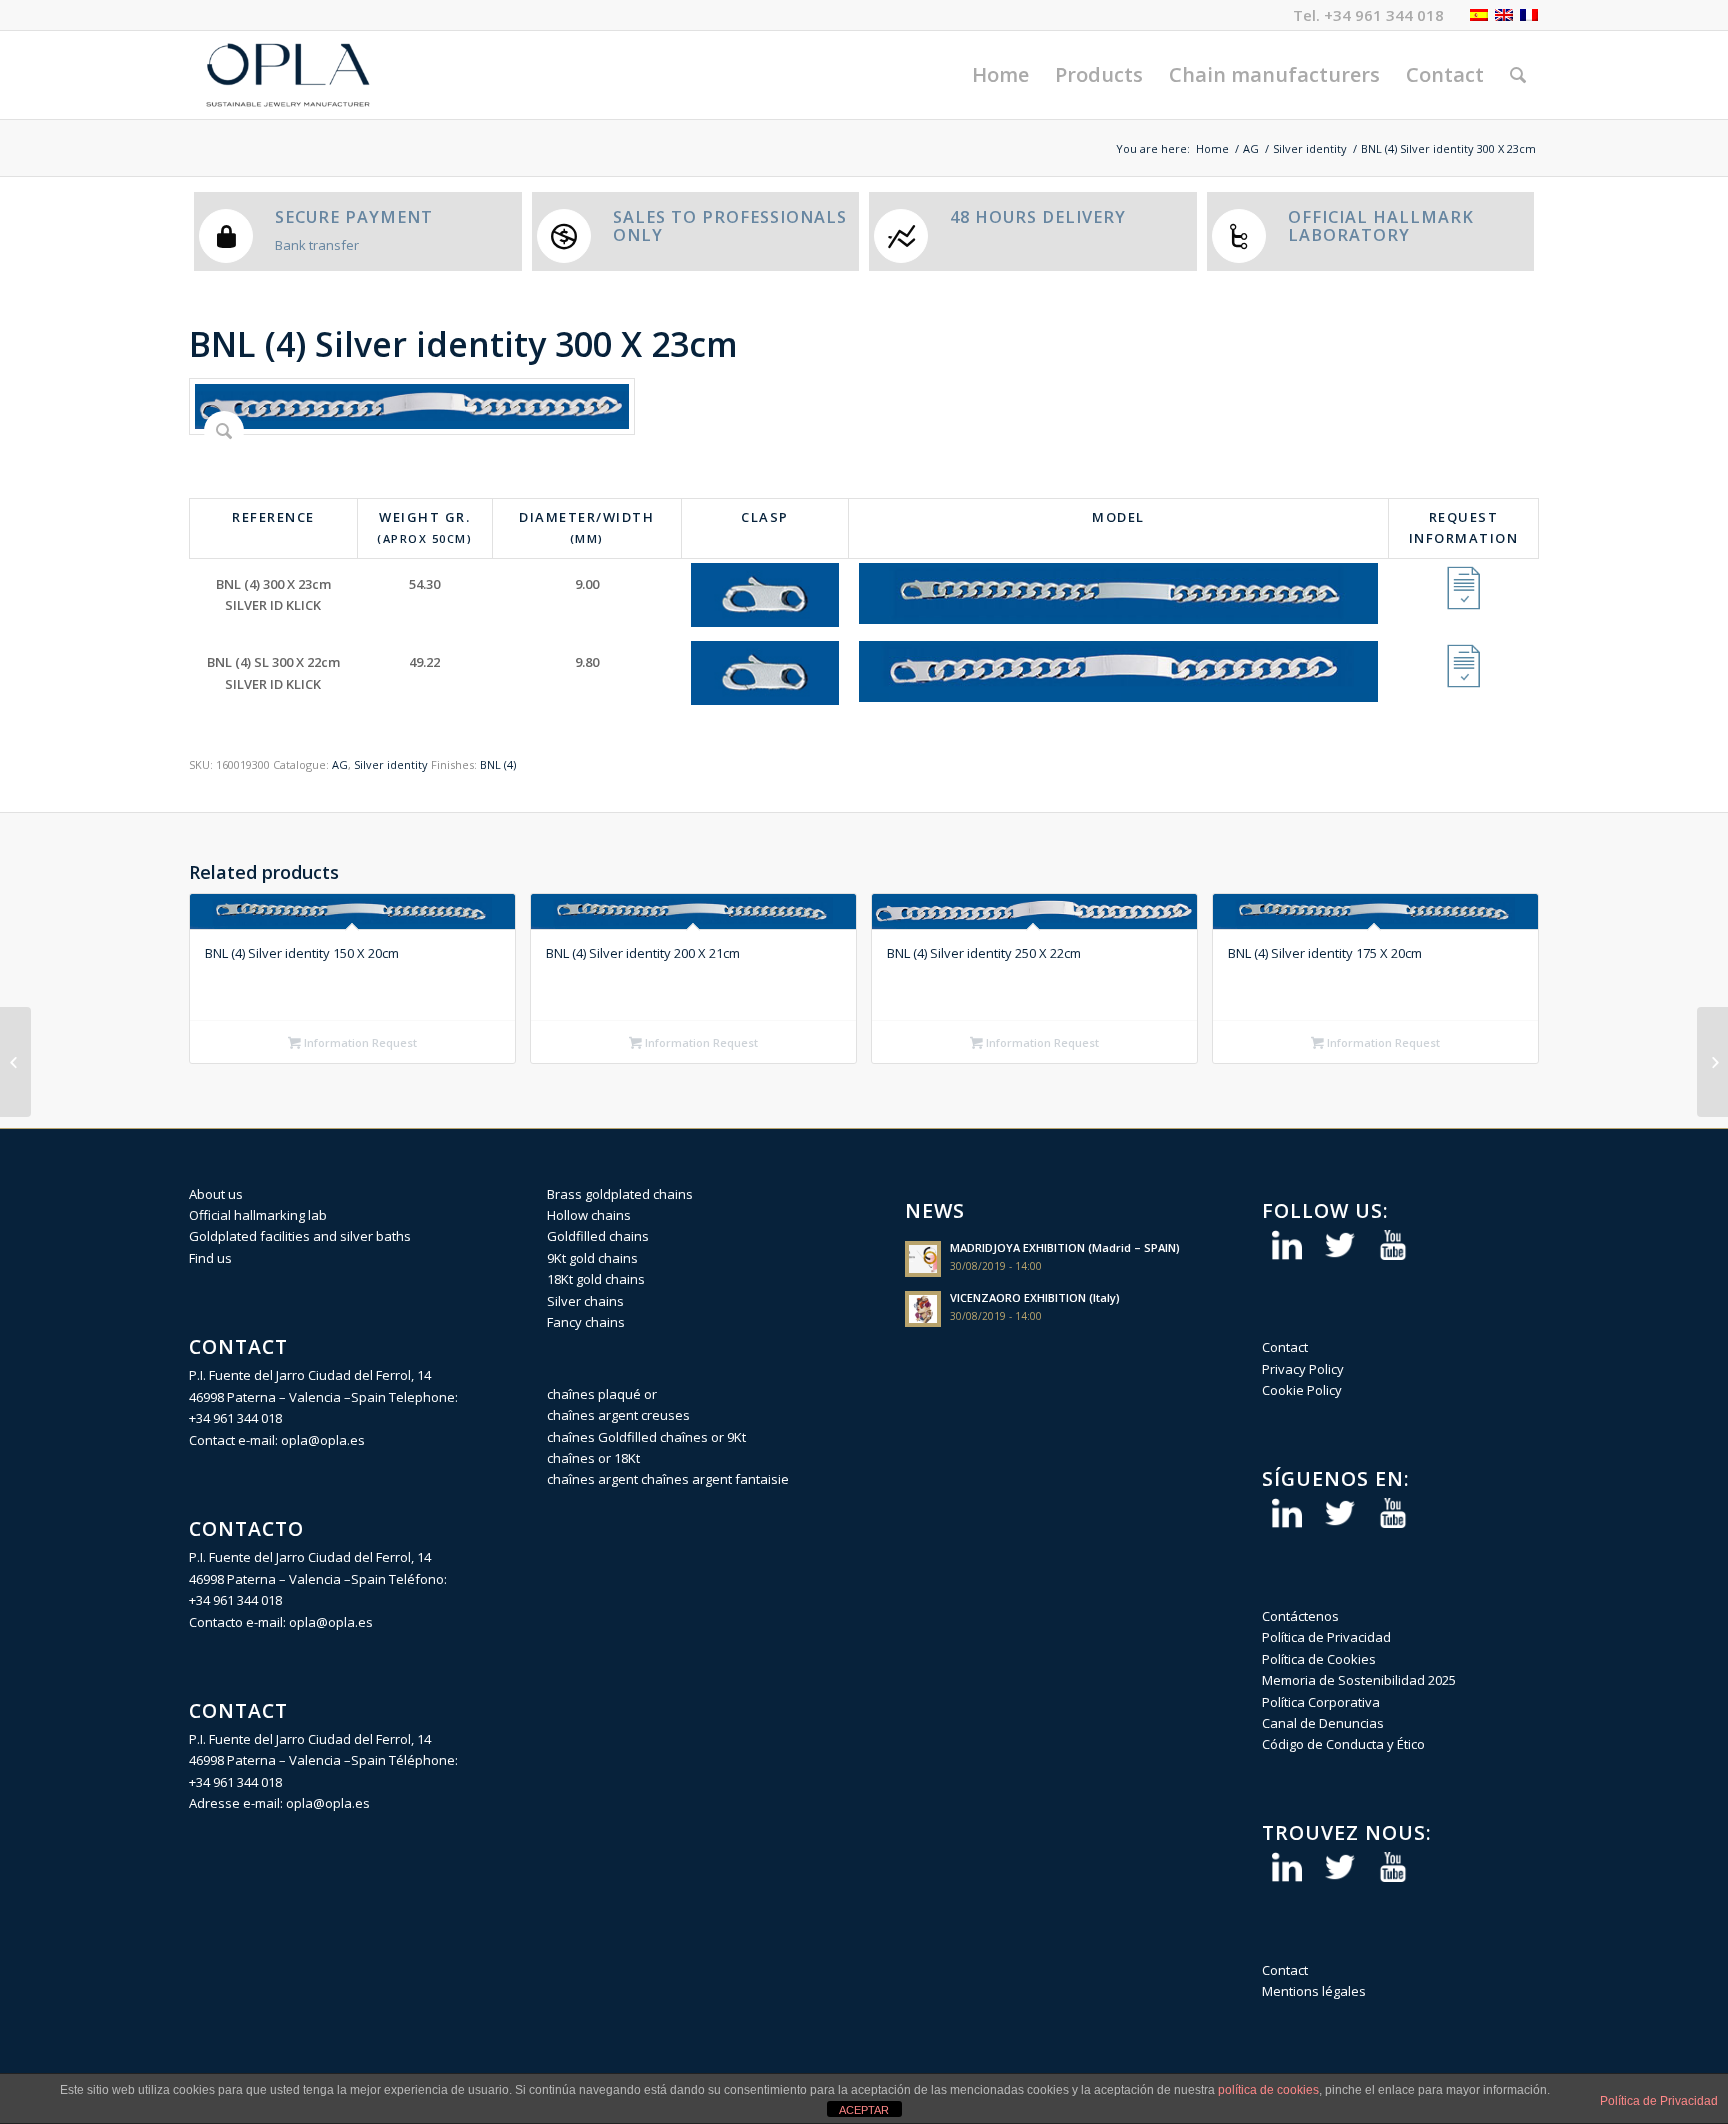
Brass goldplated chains (620, 1194)
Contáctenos (1300, 1616)
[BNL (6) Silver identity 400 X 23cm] (1712, 1062)
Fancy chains (586, 1322)
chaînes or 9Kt (703, 1437)
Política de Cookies (1319, 1659)
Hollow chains (589, 1215)
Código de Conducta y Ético (1343, 1744)
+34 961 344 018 (1384, 15)
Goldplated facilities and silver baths (300, 1236)
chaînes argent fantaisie (715, 1479)
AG (1251, 148)
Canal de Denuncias (1323, 1723)
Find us (210, 1258)
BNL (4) (498, 764)
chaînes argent (592, 1479)
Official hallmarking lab (258, 1215)
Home (1212, 148)
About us (216, 1194)
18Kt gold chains (596, 1279)
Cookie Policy (1302, 1390)
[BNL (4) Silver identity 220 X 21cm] (15, 1062)
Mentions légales (1314, 1991)
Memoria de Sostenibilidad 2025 (1359, 1680)
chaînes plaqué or (602, 1394)
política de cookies (1268, 2090)
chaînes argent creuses (618, 1415)
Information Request (359, 1042)
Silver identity (1310, 148)
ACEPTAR (864, 2110)
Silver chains (585, 1301)
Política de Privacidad (1326, 1637)
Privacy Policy (1303, 1369)
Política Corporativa (1321, 1702)
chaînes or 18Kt (593, 1458)
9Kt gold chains (592, 1258)
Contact (1285, 1347)
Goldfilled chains (598, 1236)
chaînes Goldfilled (602, 1437)
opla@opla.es (323, 1440)
